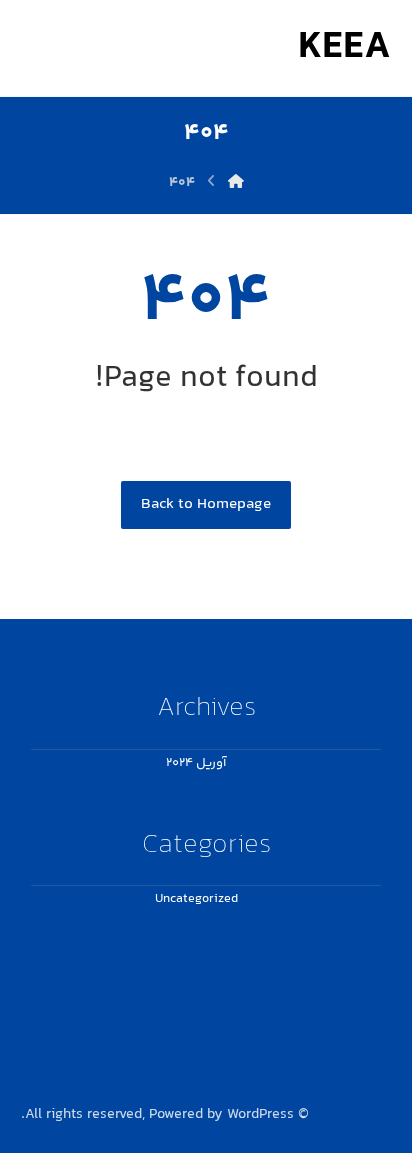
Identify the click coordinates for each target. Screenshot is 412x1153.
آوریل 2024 (196, 763)
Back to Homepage (206, 504)
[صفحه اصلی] (236, 183)
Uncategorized (196, 899)
